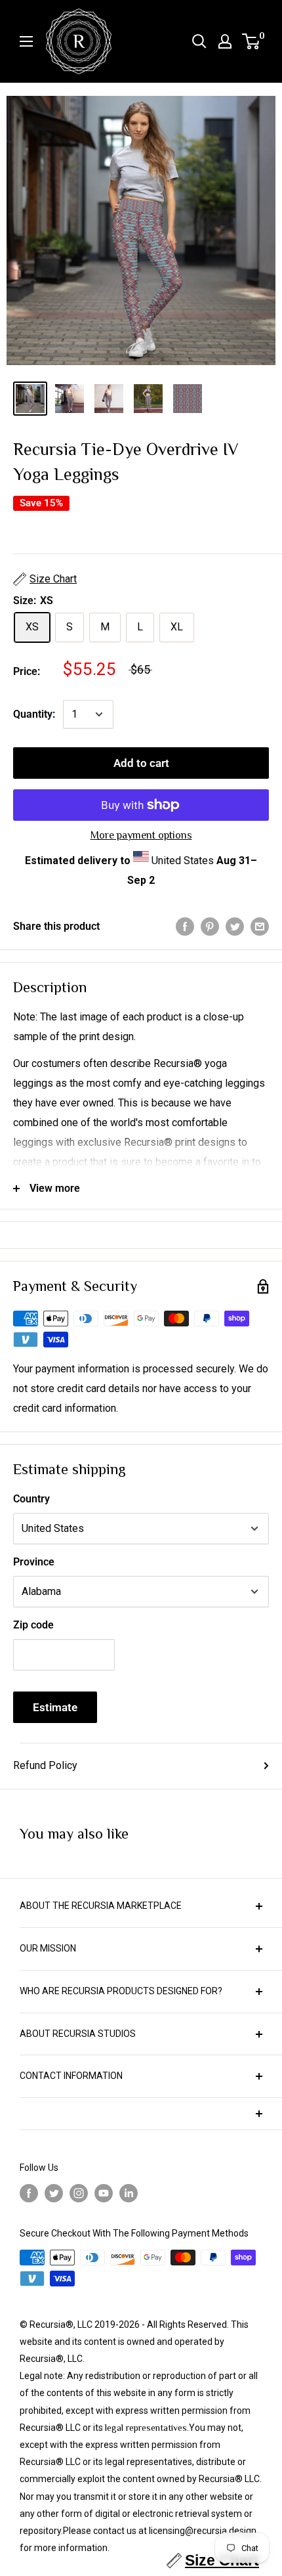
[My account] (225, 41)
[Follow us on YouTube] (104, 2194)
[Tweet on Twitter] (235, 927)
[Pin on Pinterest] (210, 927)
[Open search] (199, 41)
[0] (252, 41)
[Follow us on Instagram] (79, 2194)
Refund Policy (45, 1765)
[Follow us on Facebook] (29, 2194)
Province (34, 1562)
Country (31, 1499)
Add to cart (141, 763)
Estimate (55, 1707)
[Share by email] (260, 927)
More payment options (141, 835)
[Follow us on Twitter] (54, 2194)
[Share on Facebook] (185, 927)
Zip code (33, 1625)
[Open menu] (26, 41)
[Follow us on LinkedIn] (129, 2194)
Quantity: (34, 714)
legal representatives (146, 2428)
